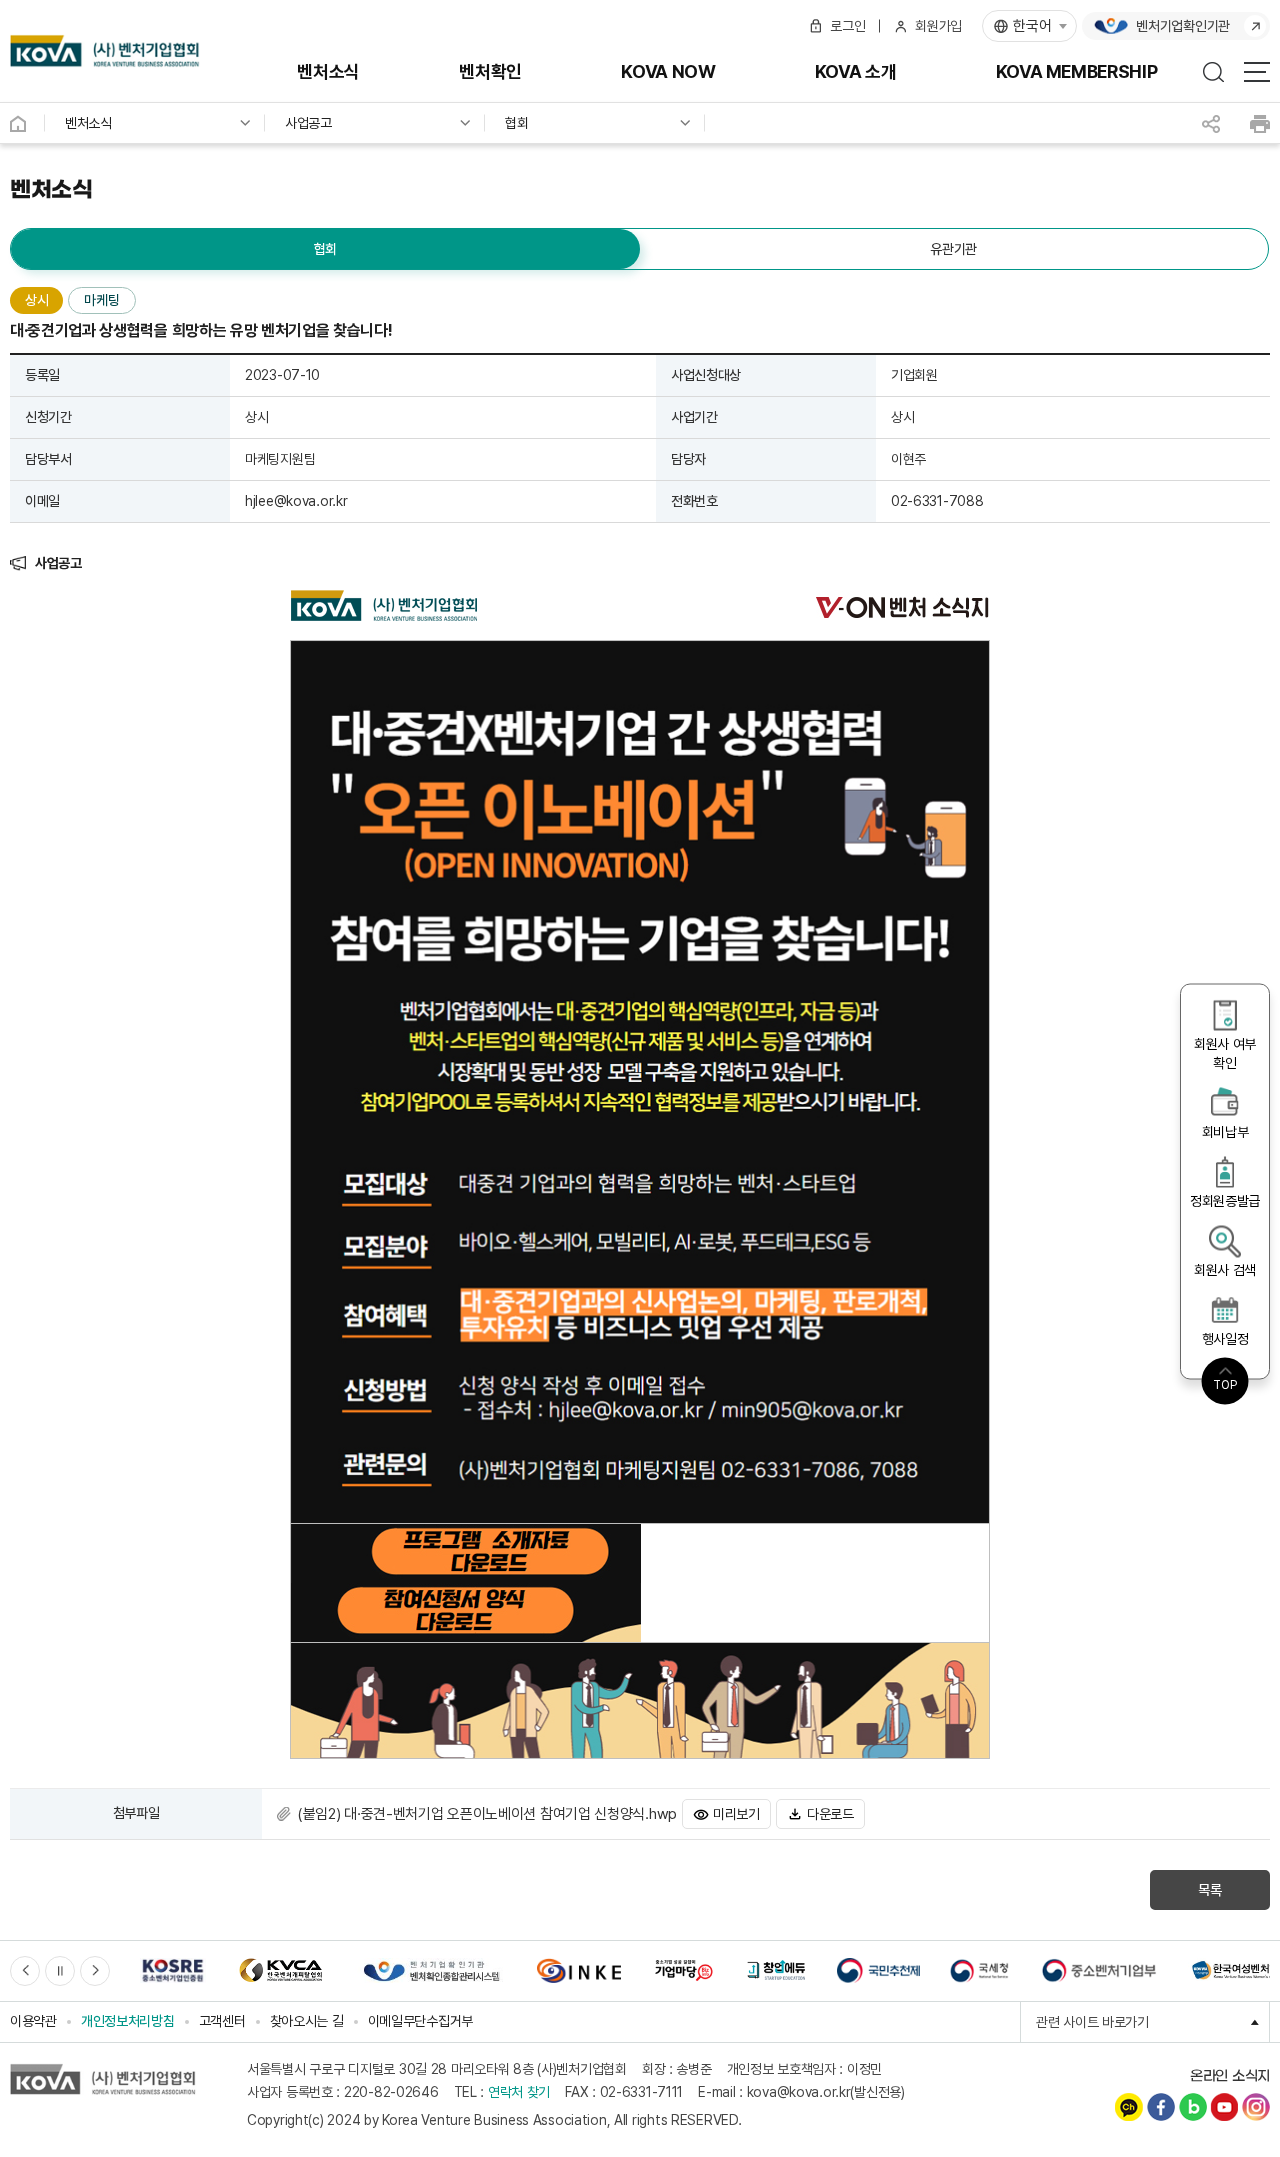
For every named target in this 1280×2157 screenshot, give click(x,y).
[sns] (1211, 123)
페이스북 (1161, 2107)
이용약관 (33, 2021)
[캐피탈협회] (280, 1970)
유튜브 (1224, 2107)
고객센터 (222, 2021)
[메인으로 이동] (105, 51)
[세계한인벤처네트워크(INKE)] (579, 1970)
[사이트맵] (1257, 72)
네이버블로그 (1193, 2107)
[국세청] (979, 1970)
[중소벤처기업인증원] (173, 1970)
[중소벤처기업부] (1098, 1970)
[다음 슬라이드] (95, 1971)
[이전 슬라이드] (25, 1971)
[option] (173, 1970)
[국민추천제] (878, 1970)
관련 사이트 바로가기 (1153, 2022)
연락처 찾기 (519, 2092)
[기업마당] (682, 1970)
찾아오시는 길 (307, 2021)
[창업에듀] (775, 1970)
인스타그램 (1256, 2107)
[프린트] (1260, 123)
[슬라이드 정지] (60, 1971)
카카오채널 (1129, 2107)
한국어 (1032, 26)
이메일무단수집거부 (420, 2021)
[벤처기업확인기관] (431, 1970)
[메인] (27, 123)
